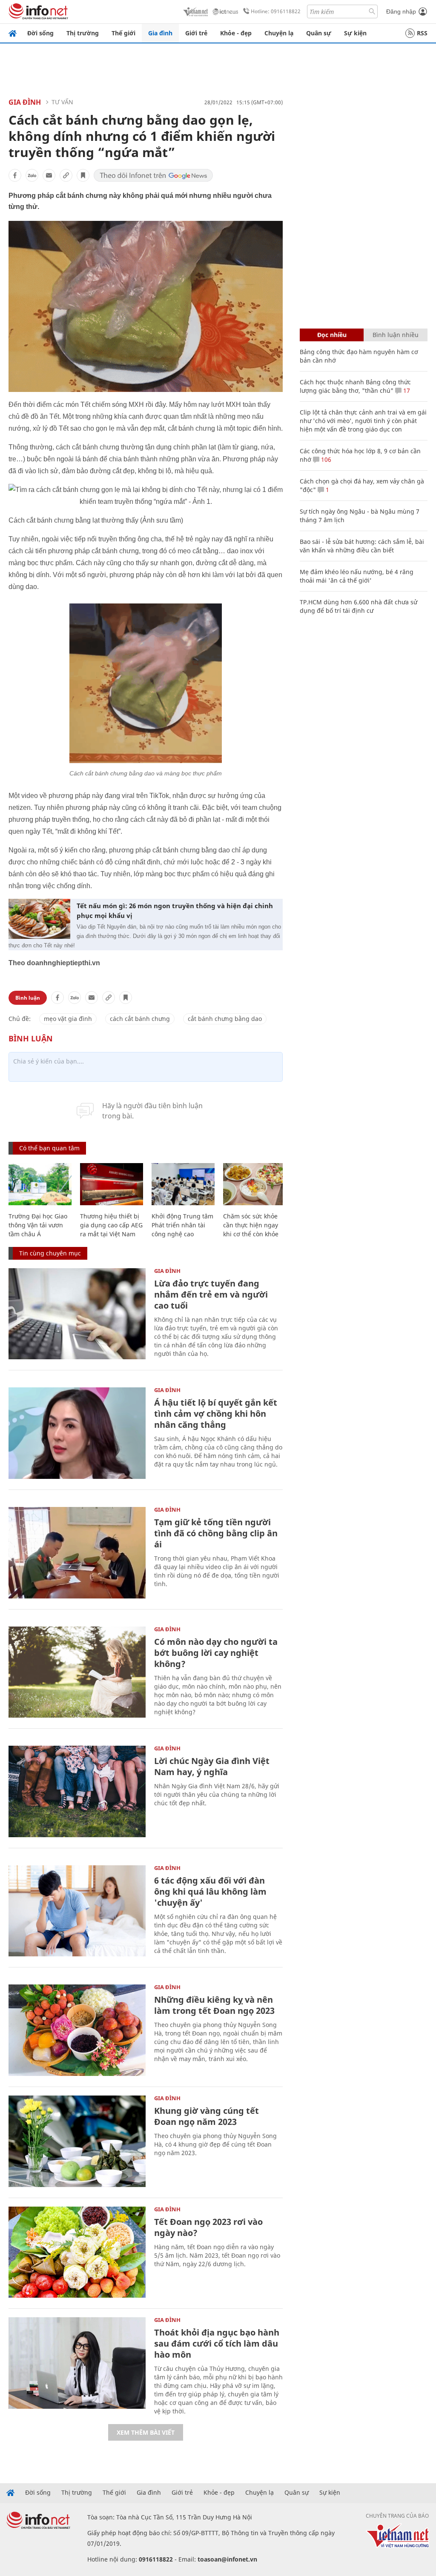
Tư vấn (62, 102)
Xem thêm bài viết (146, 2432)
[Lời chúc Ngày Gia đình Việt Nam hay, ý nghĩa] (77, 1791)
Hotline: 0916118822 (276, 11)
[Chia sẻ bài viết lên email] (49, 175)
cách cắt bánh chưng (140, 1019)
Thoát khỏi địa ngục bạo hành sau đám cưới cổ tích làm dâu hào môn (217, 2343)
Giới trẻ (196, 33)
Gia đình (160, 33)
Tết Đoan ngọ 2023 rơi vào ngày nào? (208, 2227)
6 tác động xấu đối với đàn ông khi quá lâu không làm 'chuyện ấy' (210, 1891)
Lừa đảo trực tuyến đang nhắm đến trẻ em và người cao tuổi (211, 1294)
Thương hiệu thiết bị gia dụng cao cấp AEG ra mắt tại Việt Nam (111, 1225)
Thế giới (123, 33)
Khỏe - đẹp (236, 33)
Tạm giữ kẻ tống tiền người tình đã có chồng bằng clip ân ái (216, 1533)
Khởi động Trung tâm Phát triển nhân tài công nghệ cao (182, 1225)
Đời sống (40, 33)
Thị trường (83, 33)
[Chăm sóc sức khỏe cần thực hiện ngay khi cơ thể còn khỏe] (255, 1184)
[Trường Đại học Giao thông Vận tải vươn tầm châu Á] (40, 1184)
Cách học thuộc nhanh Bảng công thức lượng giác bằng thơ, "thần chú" (355, 386)
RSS (422, 33)
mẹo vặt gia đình (68, 1019)
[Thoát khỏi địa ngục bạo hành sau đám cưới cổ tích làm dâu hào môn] (77, 2363)
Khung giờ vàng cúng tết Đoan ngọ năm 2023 (207, 2116)
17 (406, 390)
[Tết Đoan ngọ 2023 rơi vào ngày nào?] (77, 2252)
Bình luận (28, 998)
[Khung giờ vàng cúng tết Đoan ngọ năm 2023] (77, 2141)
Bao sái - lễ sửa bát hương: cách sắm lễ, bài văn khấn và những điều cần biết (362, 546)
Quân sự (319, 33)
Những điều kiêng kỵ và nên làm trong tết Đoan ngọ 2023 (214, 2005)
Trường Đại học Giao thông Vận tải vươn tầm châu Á (38, 1225)
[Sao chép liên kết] (66, 175)
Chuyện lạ (279, 33)
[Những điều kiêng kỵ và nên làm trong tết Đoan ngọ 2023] (77, 2030)
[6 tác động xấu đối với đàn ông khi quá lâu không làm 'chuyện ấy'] (77, 1911)
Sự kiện (355, 33)
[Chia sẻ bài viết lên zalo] (32, 175)
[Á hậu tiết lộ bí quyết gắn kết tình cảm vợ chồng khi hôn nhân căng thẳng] (77, 1433)
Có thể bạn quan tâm (49, 1148)
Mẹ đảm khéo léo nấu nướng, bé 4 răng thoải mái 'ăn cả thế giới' (357, 576)
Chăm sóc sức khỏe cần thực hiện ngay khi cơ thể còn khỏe (251, 1225)
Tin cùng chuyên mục (50, 1253)
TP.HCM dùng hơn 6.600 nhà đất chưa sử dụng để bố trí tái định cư (359, 606)
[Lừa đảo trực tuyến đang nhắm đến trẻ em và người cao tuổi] (77, 1314)
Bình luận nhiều (396, 335)
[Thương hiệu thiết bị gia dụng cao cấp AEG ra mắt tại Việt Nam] (112, 1184)
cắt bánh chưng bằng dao (225, 1019)
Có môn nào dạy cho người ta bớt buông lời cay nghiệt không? (216, 1653)
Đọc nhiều (332, 335)
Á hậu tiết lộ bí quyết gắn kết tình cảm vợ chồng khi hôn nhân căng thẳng (216, 1414)
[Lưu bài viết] (83, 175)
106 (325, 459)
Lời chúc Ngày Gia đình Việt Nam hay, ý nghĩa (212, 1766)
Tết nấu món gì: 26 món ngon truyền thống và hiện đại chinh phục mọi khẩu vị (175, 911)
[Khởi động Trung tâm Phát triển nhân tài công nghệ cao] (183, 1184)
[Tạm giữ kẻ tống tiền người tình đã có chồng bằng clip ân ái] (77, 1553)
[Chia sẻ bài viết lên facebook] (15, 175)
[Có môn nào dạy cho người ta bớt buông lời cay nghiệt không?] (77, 1672)
